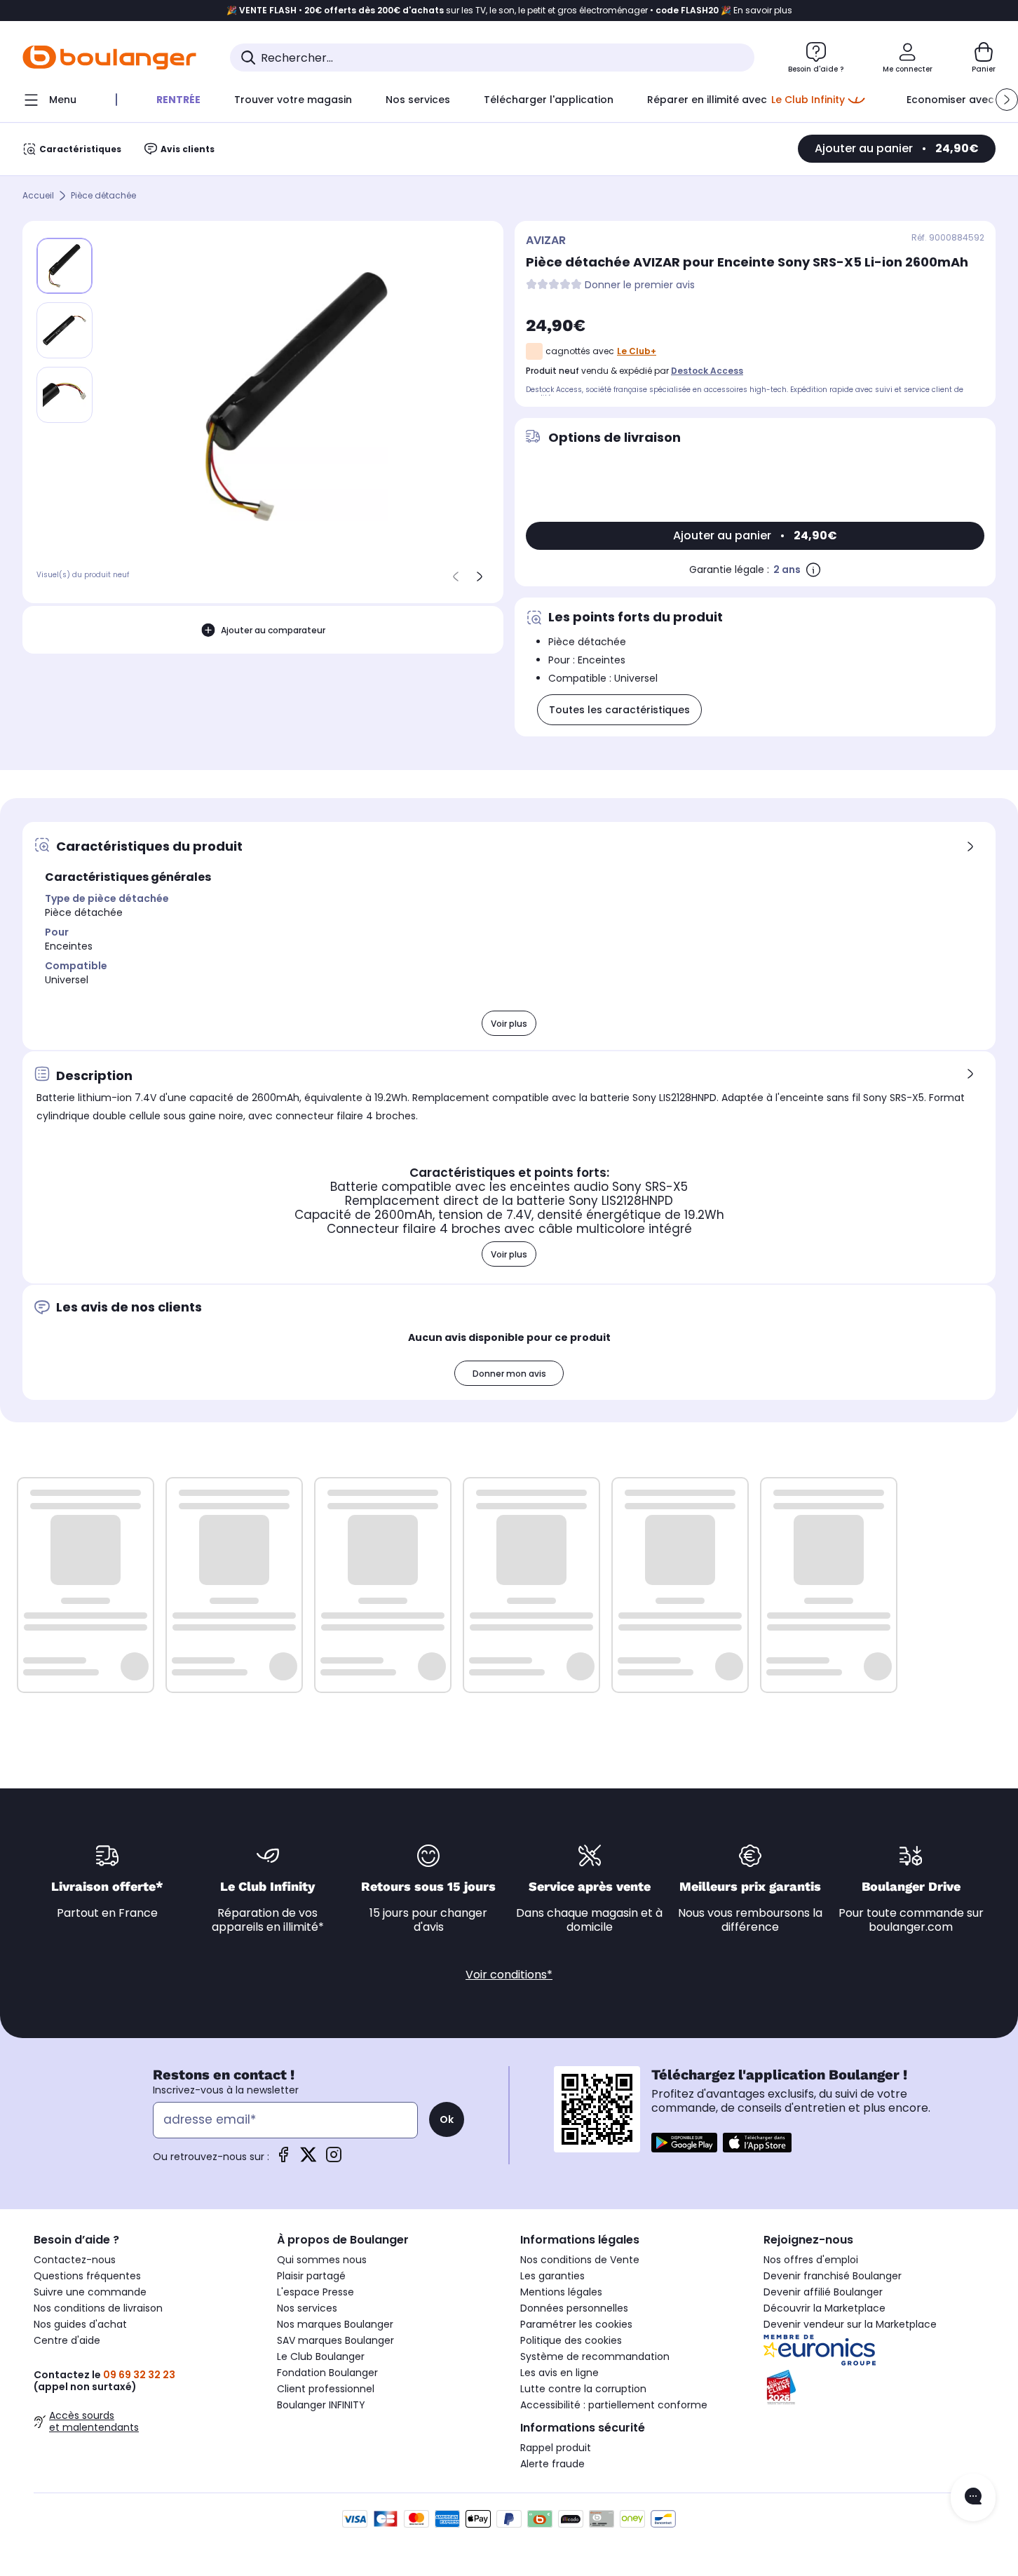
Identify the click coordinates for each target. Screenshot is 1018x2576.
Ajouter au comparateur (273, 630)
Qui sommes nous (322, 2260)
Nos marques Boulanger (335, 2324)
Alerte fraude (552, 2464)
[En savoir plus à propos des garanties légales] (813, 569)
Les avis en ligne (559, 2373)
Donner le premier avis (640, 285)
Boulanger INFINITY (321, 2405)
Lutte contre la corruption (583, 2389)
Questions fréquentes (87, 2276)
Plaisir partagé (311, 2276)
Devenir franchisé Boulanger (833, 2276)
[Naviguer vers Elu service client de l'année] (874, 2387)
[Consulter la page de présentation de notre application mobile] (684, 2143)
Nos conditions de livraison (98, 2308)
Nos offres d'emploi (811, 2260)
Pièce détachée (103, 196)
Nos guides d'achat (80, 2324)
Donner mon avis (509, 1374)
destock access (707, 371)
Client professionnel (326, 2389)
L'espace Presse (315, 2292)
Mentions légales (561, 2292)
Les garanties (552, 2276)
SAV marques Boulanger (335, 2340)
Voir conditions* (509, 1975)
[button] (1007, 100)
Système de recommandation (595, 2356)
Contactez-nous (75, 2260)
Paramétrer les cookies (576, 2324)
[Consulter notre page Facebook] (283, 2159)
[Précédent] (456, 576)
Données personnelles (574, 2308)
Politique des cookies (571, 2340)
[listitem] (65, 330)
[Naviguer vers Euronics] (874, 2350)
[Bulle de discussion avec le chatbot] (973, 2497)
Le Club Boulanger (321, 2356)
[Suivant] (480, 576)
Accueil (38, 196)
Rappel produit (556, 2448)
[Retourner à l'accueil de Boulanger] (109, 58)
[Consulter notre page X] (308, 2159)
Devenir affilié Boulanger (823, 2292)
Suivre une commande (90, 2292)
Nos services (307, 2308)
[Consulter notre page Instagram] (334, 2159)
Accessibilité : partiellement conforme (614, 2405)
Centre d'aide (67, 2340)
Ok (447, 2119)
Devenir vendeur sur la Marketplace (850, 2324)
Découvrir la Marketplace (824, 2308)
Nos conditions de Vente (580, 2260)
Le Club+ (637, 351)
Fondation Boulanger (327, 2373)
